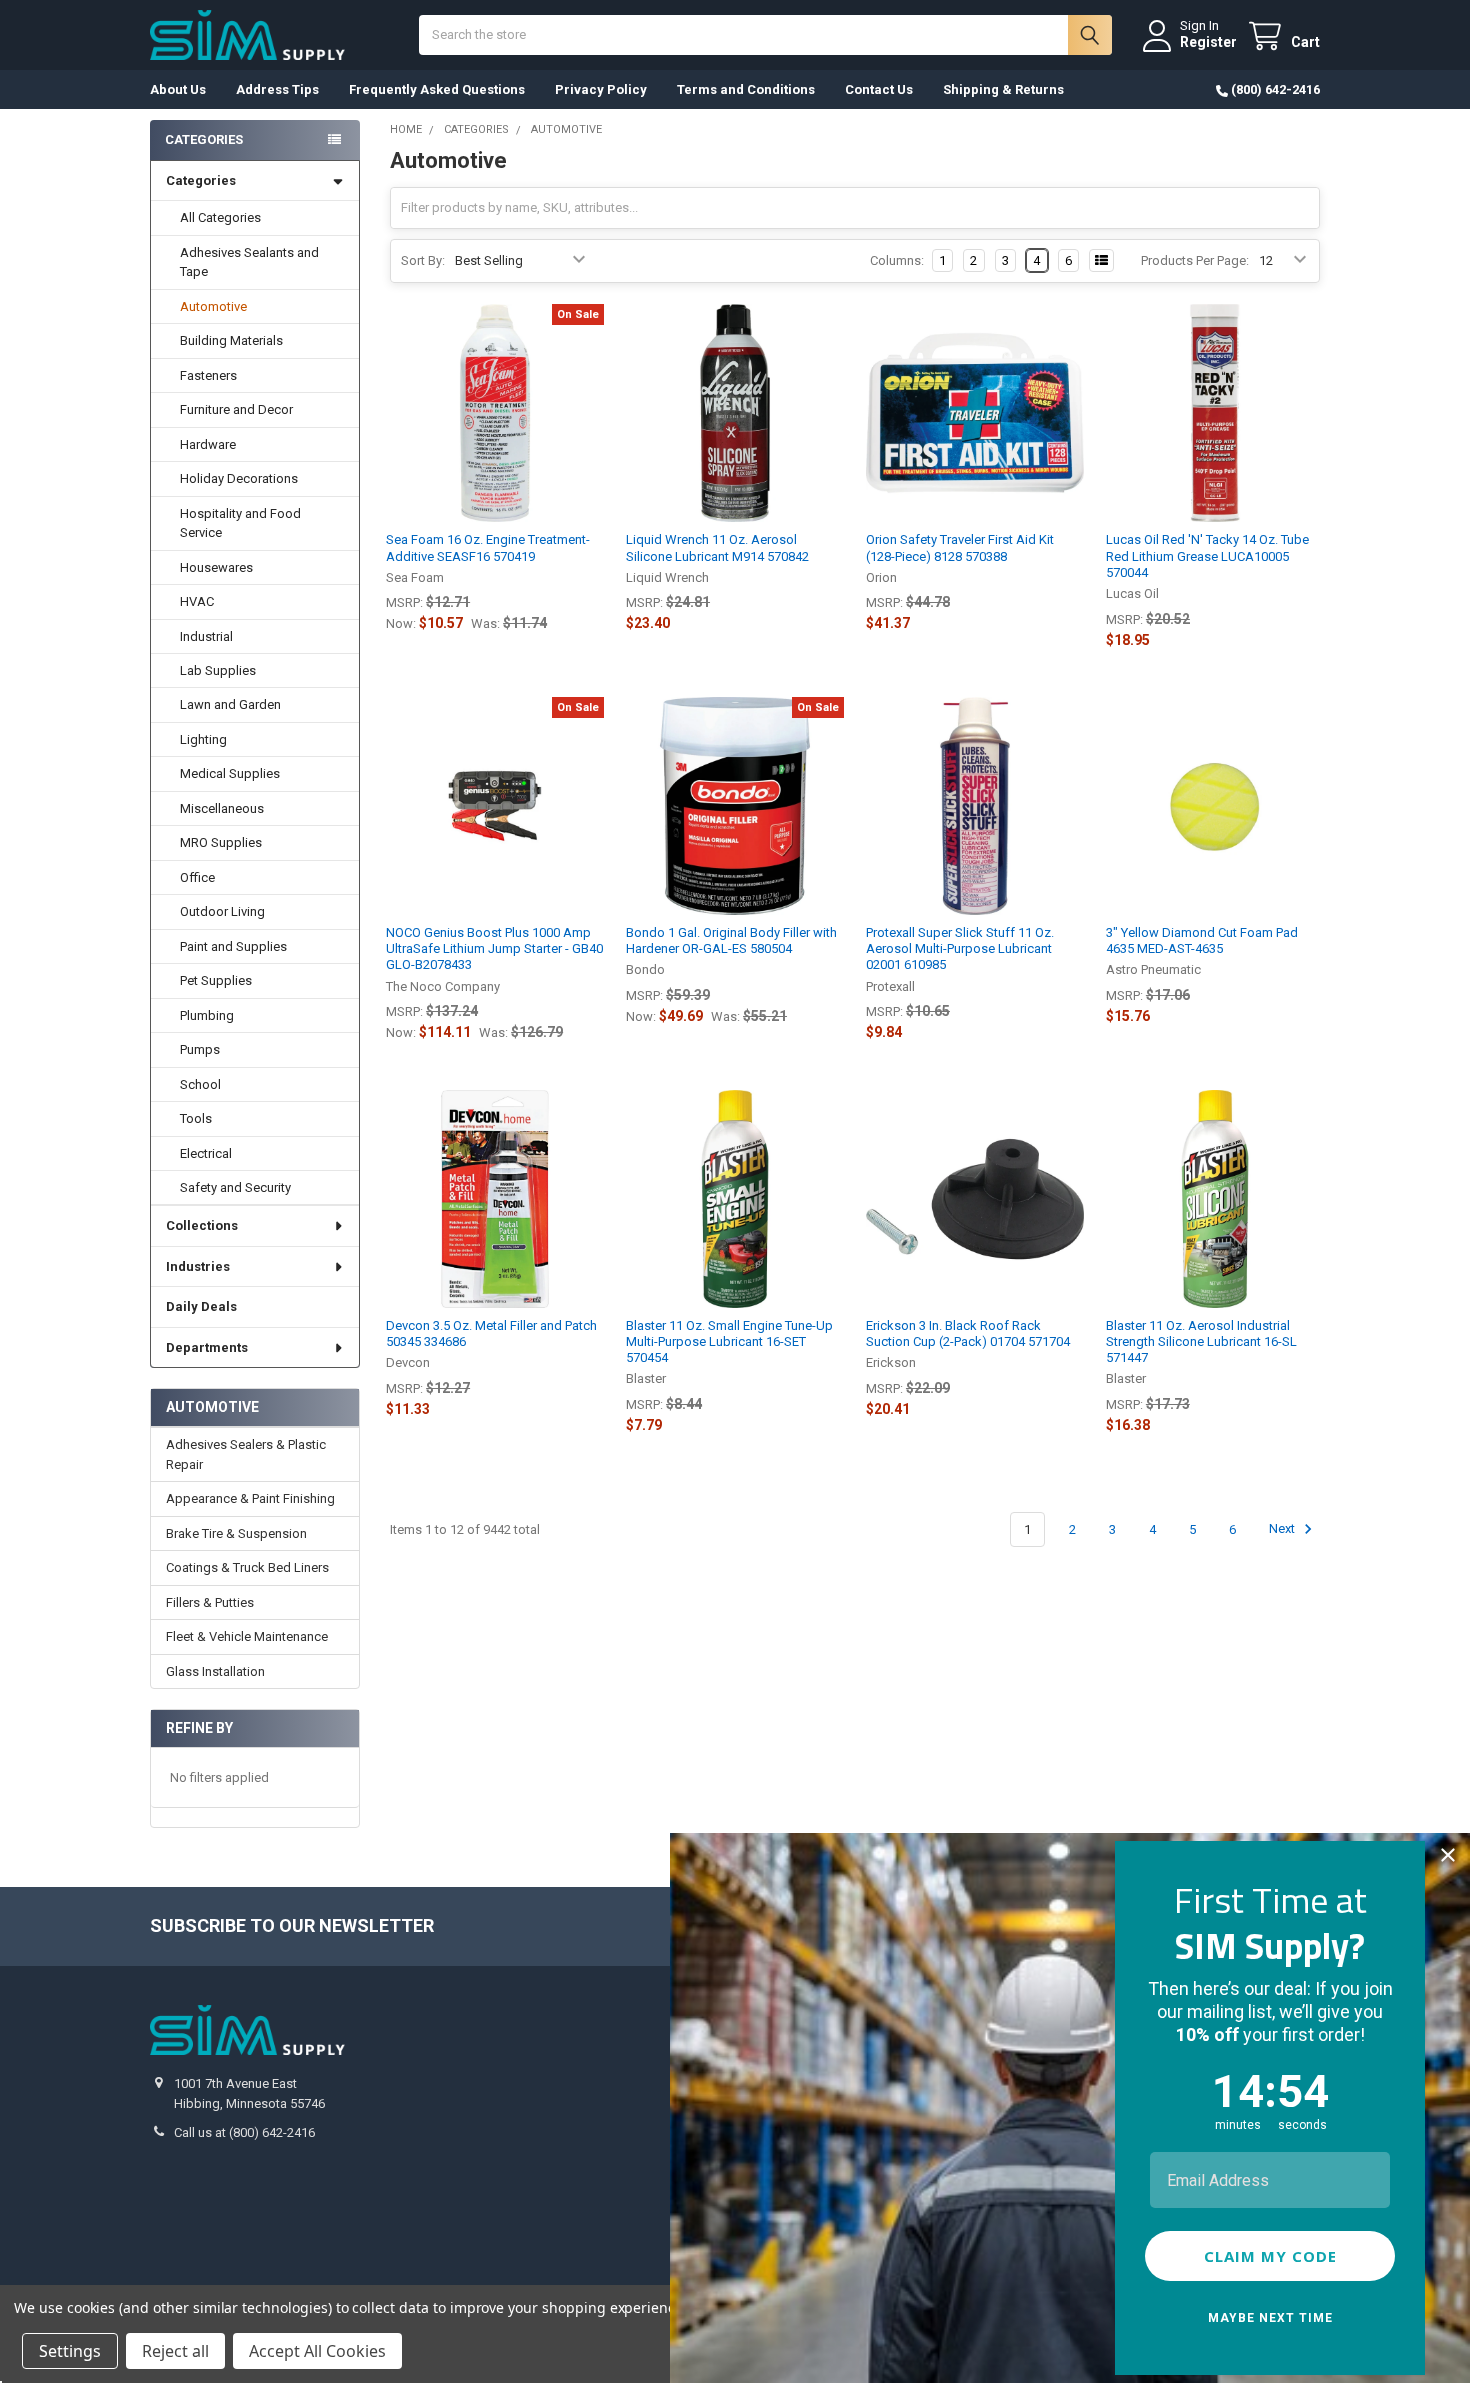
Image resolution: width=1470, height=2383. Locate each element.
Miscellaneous (222, 808)
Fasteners (208, 375)
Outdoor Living (222, 911)
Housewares (216, 567)
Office (197, 877)
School (200, 1084)
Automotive (213, 306)
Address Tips (277, 89)
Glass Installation (215, 1671)
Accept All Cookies (317, 2351)
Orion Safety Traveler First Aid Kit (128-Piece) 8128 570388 (960, 547)
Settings (70, 2351)
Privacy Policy (601, 89)
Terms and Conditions (746, 89)
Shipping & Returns (1003, 89)
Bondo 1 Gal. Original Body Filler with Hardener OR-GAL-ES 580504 (731, 940)
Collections (202, 1225)
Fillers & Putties (210, 1602)
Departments (207, 1347)
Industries (198, 1266)
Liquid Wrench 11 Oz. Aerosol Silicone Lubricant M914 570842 (717, 547)
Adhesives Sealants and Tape (249, 262)
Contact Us (879, 89)
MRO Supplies (221, 842)
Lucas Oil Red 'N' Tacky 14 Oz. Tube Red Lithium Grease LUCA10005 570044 (1207, 556)
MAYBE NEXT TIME (1270, 2318)
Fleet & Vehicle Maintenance (247, 1636)
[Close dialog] (1448, 1855)
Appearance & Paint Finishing (250, 1498)
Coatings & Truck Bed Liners (247, 1567)
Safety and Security (235, 1187)
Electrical (206, 1153)
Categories (201, 180)
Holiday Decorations (239, 478)
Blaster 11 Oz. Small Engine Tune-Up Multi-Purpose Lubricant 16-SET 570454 (729, 1342)
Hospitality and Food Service (240, 523)
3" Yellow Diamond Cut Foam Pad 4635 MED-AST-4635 (1202, 940)
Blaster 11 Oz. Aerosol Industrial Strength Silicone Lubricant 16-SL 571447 (1201, 1342)
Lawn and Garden (230, 704)
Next (1283, 1529)
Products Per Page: (1195, 260)
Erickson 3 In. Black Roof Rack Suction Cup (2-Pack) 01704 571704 (968, 1333)
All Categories (220, 217)
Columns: (897, 260)
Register (1208, 42)
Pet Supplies (216, 980)
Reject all (175, 2351)
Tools (196, 1118)
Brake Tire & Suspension (236, 1533)
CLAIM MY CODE (1270, 2256)
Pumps (200, 1049)
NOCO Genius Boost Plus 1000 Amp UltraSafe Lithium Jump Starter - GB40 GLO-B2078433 (494, 949)
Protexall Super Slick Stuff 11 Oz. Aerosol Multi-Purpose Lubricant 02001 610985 (960, 949)
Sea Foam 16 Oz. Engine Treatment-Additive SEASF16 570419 (488, 547)
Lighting (203, 739)
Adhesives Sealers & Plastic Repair (246, 1454)
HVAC (197, 601)
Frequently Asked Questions (437, 89)
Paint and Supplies (233, 946)
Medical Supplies (230, 773)
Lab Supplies (218, 670)
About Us (178, 89)
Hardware (208, 444)
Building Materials (231, 340)
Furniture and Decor (236, 409)
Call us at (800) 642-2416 (244, 2132)
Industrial (206, 636)
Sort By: (423, 260)
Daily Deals (201, 1306)
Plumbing (207, 1015)
